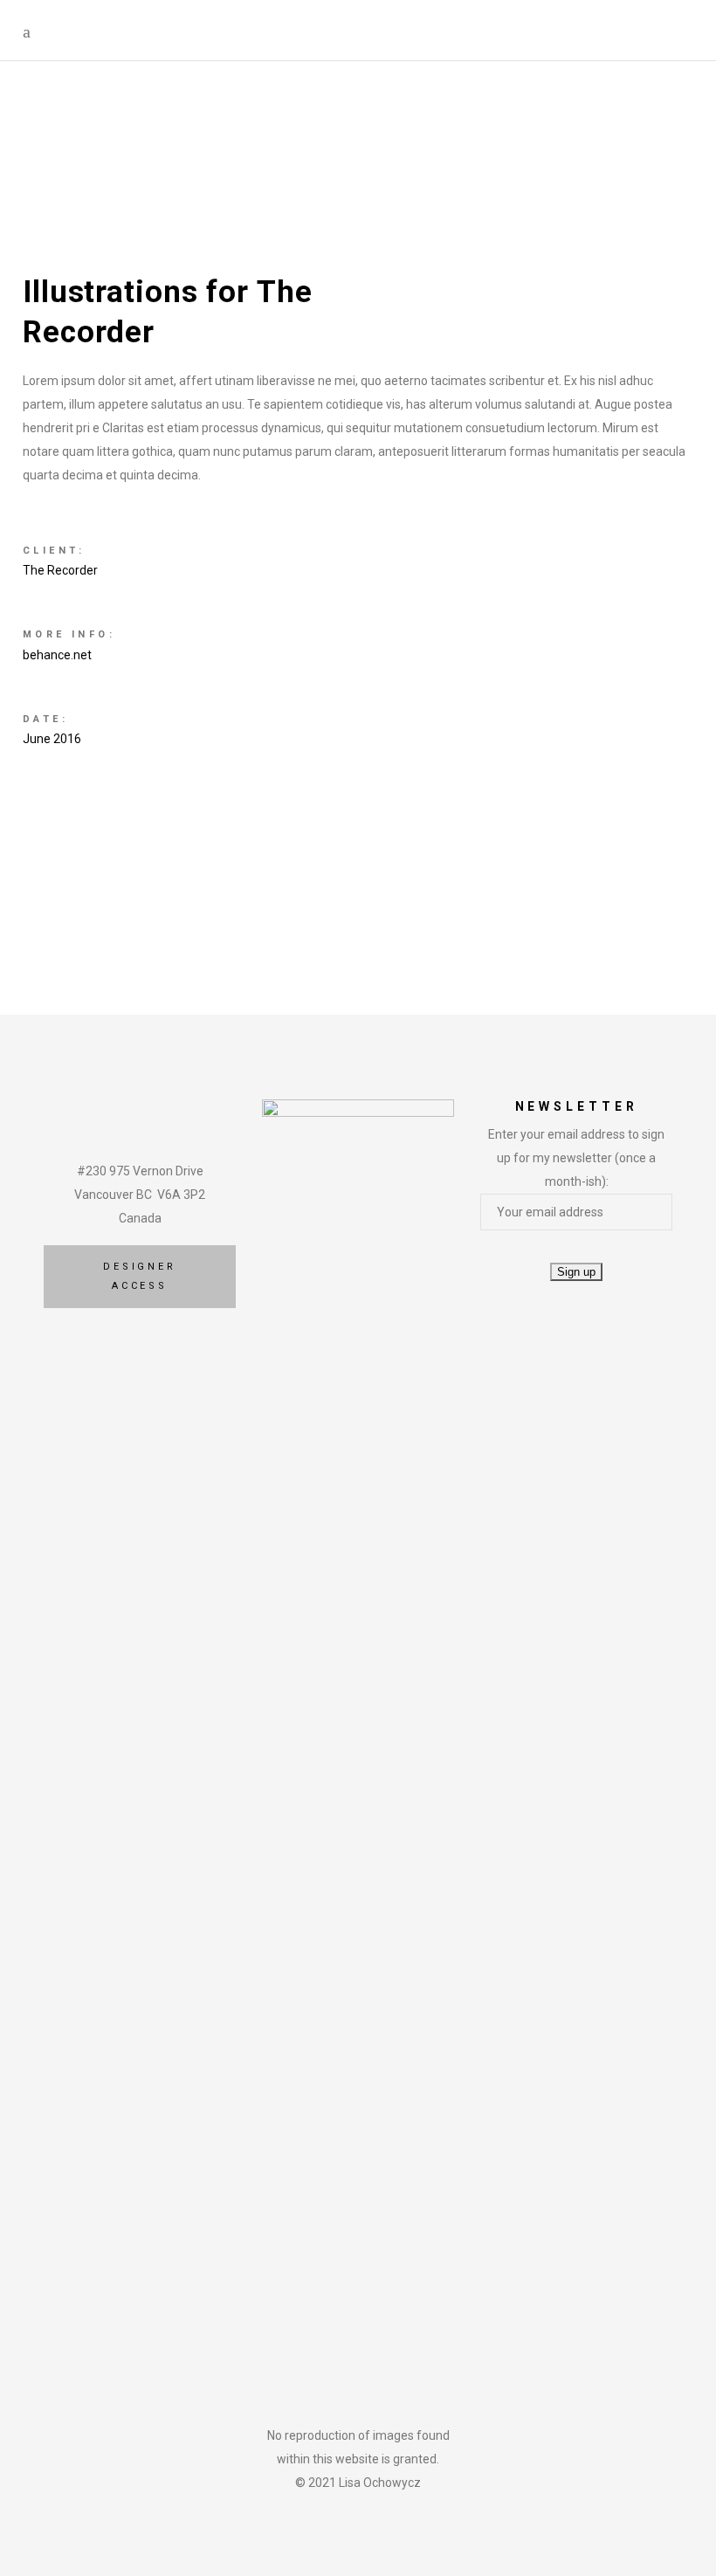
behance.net (57, 655)
